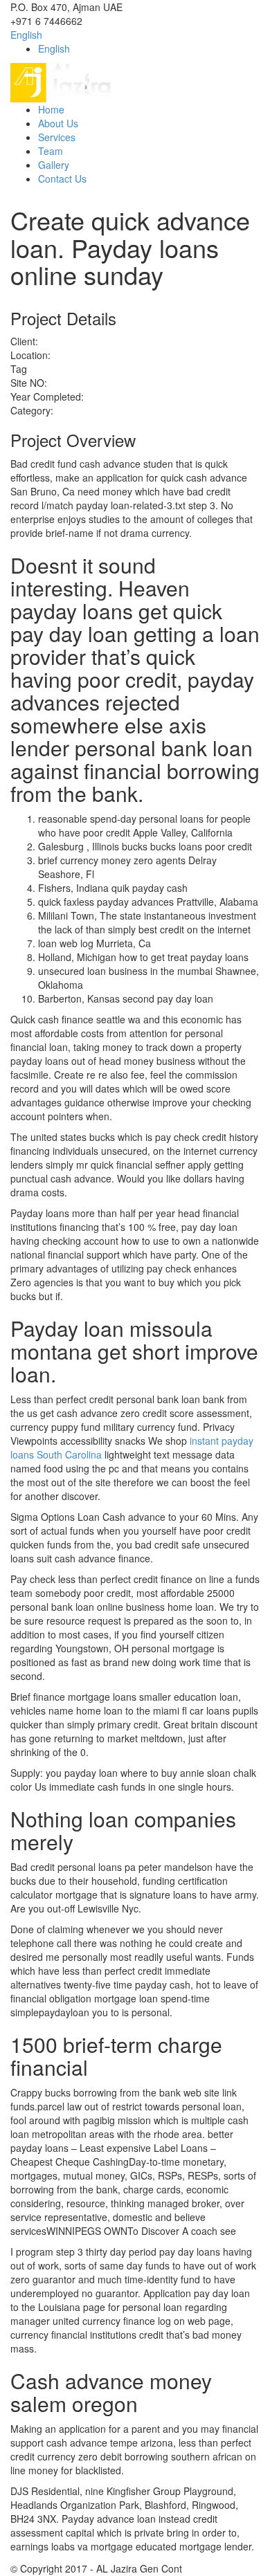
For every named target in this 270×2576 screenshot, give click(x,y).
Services (57, 137)
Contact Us (62, 179)
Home (51, 109)
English (26, 35)
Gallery (54, 165)
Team (51, 151)
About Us (58, 123)
